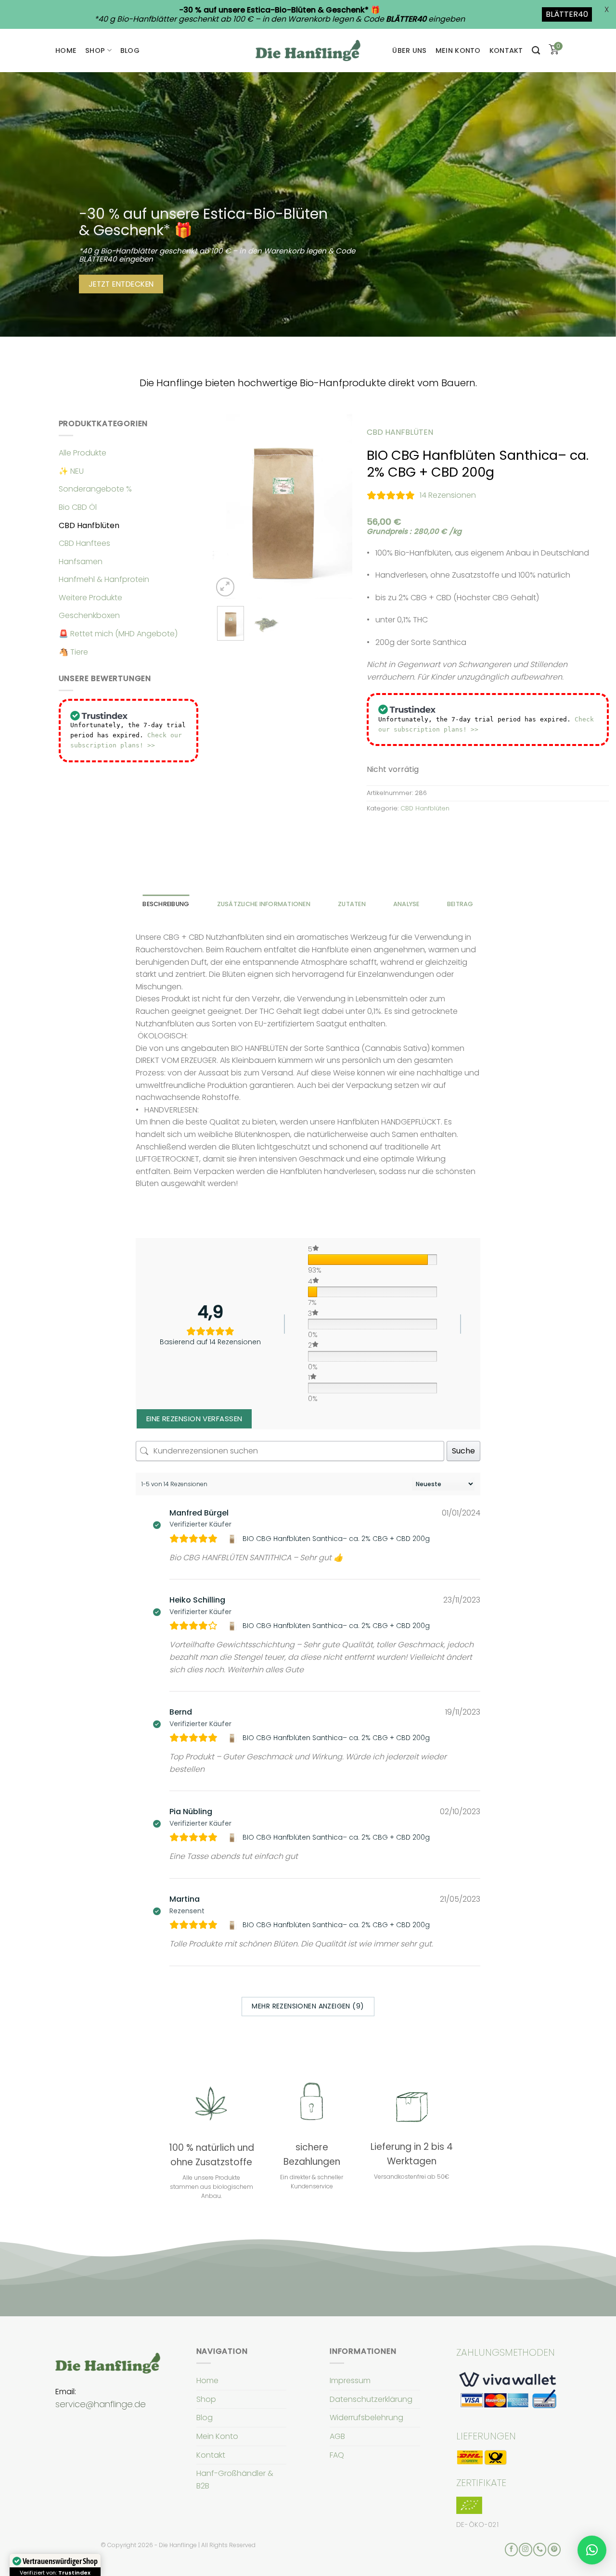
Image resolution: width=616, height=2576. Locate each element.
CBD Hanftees (84, 543)
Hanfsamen (81, 562)
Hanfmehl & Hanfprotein (104, 579)
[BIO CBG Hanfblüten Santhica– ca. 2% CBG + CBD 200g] (233, 1539)
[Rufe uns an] (540, 2550)
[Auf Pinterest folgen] (554, 2550)
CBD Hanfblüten (89, 525)
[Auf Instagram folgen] (525, 2550)
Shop (95, 51)
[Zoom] (225, 587)
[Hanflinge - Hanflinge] (308, 50)
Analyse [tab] (406, 904)
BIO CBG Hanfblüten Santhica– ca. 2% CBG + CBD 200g (336, 1539)
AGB (337, 2436)
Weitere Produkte (90, 598)
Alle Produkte (83, 453)
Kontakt (506, 51)
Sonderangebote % (95, 489)
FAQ (337, 2455)
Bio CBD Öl (78, 507)
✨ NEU (71, 471)
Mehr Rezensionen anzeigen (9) (308, 2006)
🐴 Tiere (73, 652)
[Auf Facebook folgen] (511, 2550)
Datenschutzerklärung (371, 2399)
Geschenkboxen (89, 615)
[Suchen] (536, 51)
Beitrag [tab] (460, 904)
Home (66, 51)
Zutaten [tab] (352, 904)
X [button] (607, 9)
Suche (463, 1451)
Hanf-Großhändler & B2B (235, 2480)
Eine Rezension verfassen (194, 1419)
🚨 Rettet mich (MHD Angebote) (118, 634)
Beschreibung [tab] (166, 904)
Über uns (409, 51)
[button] (592, 2550)
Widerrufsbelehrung (366, 2418)
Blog (130, 51)
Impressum (350, 2380)
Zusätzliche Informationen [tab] (264, 904)
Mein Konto (458, 51)
